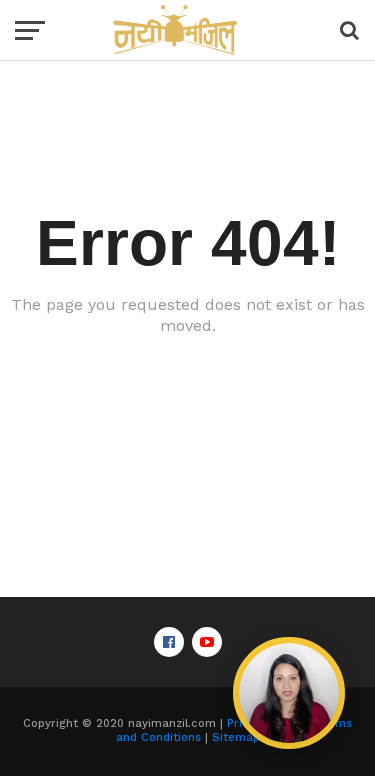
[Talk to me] (289, 693)
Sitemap (236, 737)
